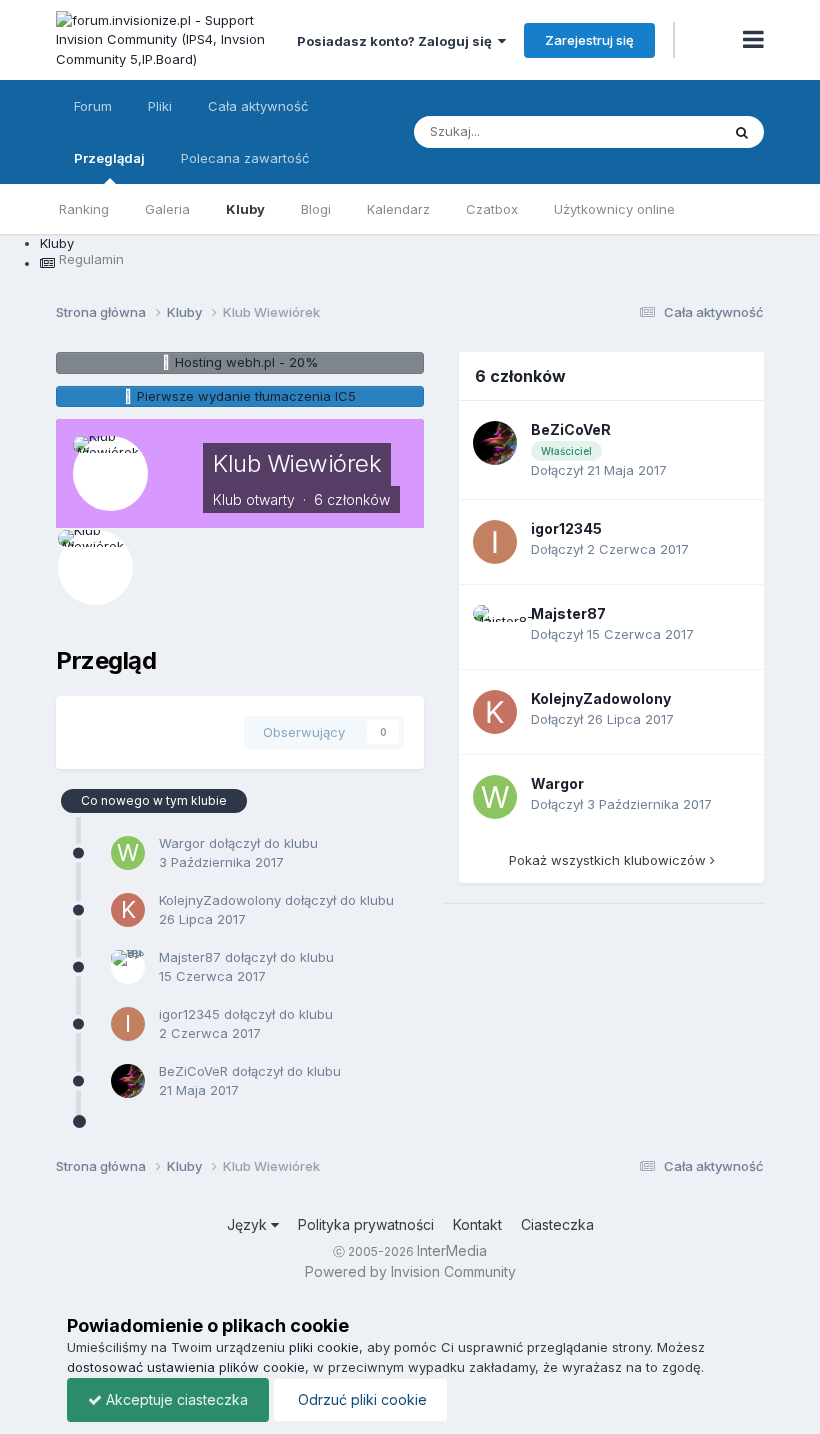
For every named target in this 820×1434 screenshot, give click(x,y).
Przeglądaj (109, 158)
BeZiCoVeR (193, 1071)
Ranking (84, 209)
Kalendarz (398, 209)
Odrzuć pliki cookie (360, 1399)
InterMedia (452, 1250)
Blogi (316, 209)
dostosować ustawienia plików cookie (186, 1367)
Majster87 (190, 957)
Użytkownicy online (614, 209)
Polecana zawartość (245, 158)
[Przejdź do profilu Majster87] (128, 967)
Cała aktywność (258, 106)
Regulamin (91, 259)
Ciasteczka (557, 1224)
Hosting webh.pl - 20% (246, 362)
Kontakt (477, 1224)
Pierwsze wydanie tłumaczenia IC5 (246, 396)
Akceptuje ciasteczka (175, 1399)
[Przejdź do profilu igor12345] (128, 1024)
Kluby (245, 209)
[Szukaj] (742, 132)
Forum (93, 106)
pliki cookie (324, 1347)
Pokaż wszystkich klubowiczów (609, 860)
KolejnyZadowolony (220, 900)
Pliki (160, 106)
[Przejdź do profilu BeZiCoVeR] (128, 1081)
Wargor (182, 843)
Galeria (167, 209)
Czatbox (492, 209)
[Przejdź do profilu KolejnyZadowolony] (128, 910)
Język (249, 1224)
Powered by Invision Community (410, 1271)
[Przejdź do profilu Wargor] (128, 853)
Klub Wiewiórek (297, 463)
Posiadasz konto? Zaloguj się (397, 41)
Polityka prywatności (366, 1224)
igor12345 (189, 1014)
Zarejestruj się (589, 40)
